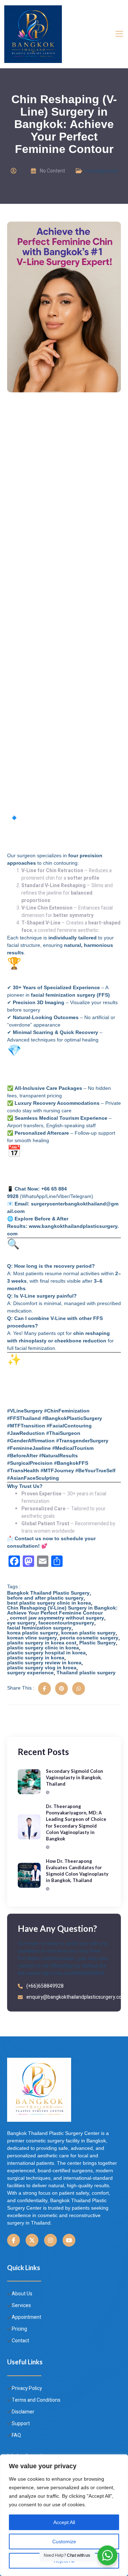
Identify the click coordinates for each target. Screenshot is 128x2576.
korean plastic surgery (88, 1633)
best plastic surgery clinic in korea (49, 1603)
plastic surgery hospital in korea (46, 1653)
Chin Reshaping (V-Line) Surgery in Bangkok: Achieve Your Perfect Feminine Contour (62, 1610)
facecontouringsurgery (66, 1623)
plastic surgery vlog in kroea (42, 1668)
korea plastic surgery (33, 1633)
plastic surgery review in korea (44, 1663)
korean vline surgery (32, 1638)
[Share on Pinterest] (62, 1689)
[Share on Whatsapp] (79, 1689)
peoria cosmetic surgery (89, 1638)
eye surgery (21, 1623)
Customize (64, 2541)
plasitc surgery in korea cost (42, 1643)
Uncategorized (101, 171)
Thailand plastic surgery (86, 1673)
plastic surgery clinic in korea (43, 1648)
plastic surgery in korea (36, 1658)
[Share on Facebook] (44, 1689)
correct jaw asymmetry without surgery (57, 1618)
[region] (64, 2515)
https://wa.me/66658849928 (73, 1973)
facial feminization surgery (39, 1628)
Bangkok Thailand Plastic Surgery (48, 1593)
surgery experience (30, 1673)
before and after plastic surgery (45, 1598)
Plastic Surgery (98, 1643)
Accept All (64, 2522)
